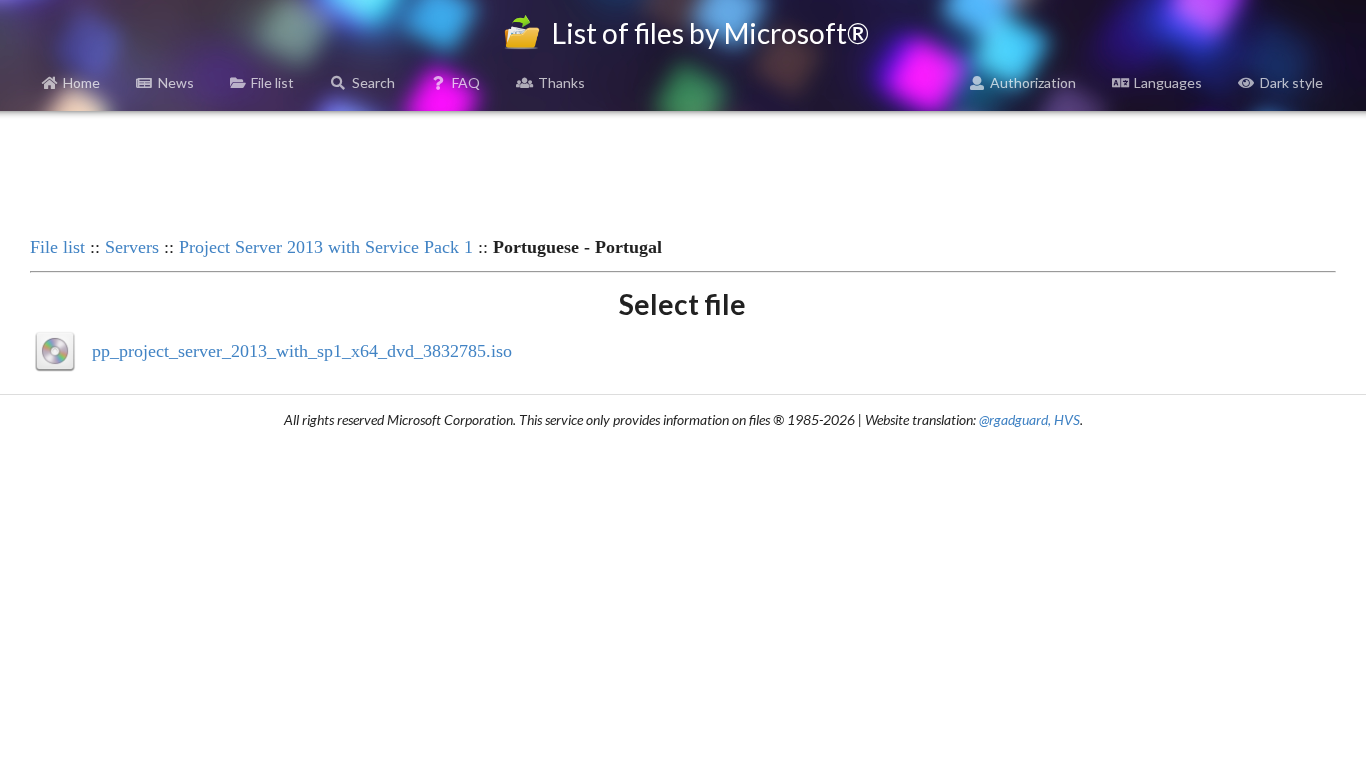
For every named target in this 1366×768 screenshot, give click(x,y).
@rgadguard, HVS (1029, 419)
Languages (1168, 82)
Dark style (1291, 82)
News (176, 82)
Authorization (1033, 82)
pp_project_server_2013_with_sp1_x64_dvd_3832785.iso (302, 351)
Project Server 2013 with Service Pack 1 (326, 247)
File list (272, 82)
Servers (132, 247)
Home (81, 82)
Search (373, 82)
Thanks (561, 82)
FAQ (466, 82)
